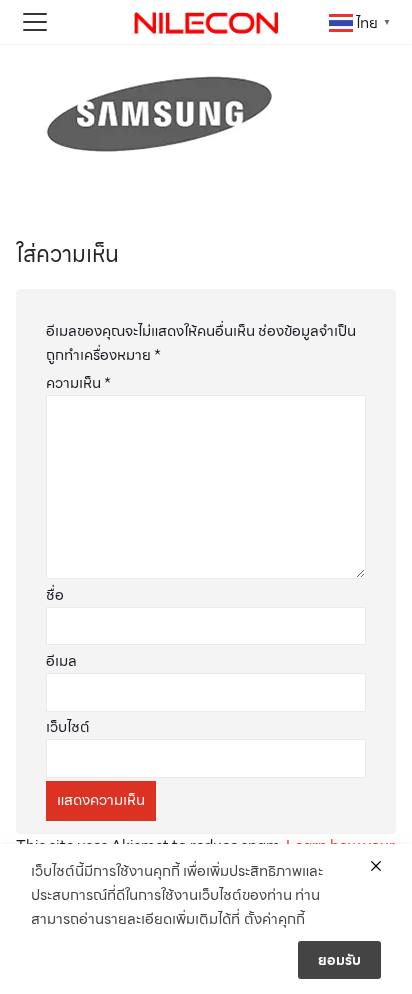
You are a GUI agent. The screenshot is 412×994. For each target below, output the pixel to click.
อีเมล (61, 661)
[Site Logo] (206, 22)
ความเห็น (78, 383)
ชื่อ (55, 595)
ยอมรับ (339, 960)
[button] (35, 22)
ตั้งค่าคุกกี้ (274, 919)
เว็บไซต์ (68, 727)
